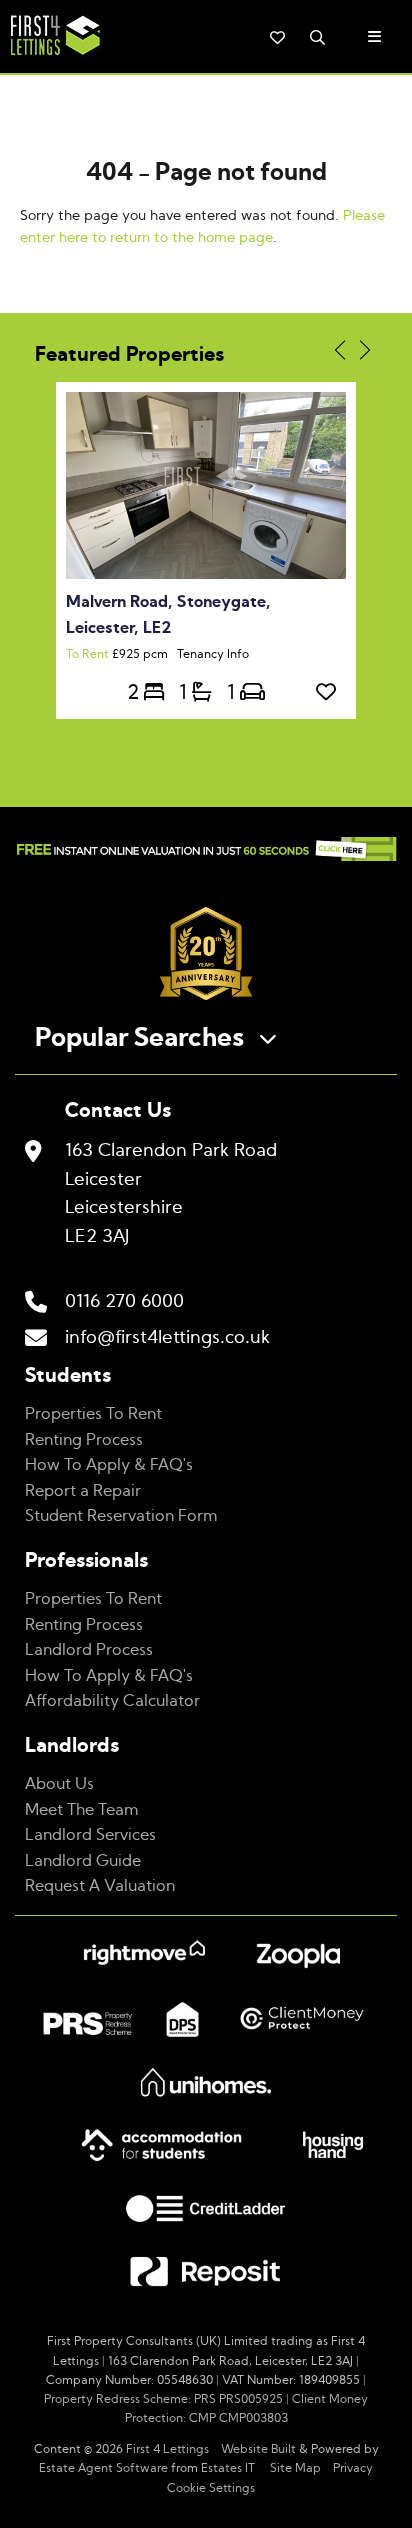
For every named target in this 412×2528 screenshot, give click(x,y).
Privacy (353, 2468)
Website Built (258, 2449)
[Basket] (277, 37)
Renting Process (84, 1440)
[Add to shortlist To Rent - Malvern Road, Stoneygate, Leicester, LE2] (331, 693)
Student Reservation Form (121, 1516)
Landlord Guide (83, 1861)
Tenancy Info (213, 654)
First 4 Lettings (167, 2449)
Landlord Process (89, 1650)
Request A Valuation (100, 1886)
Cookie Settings (211, 2488)
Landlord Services (90, 1835)
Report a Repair (83, 1491)
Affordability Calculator (112, 1701)
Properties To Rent (93, 1414)
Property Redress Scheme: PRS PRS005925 (163, 2399)
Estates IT (228, 2468)
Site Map (295, 2468)
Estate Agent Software (103, 2468)
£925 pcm (121, 654)
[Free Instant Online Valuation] (206, 853)
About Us (59, 1784)
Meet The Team (82, 1810)
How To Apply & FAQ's (109, 1465)
